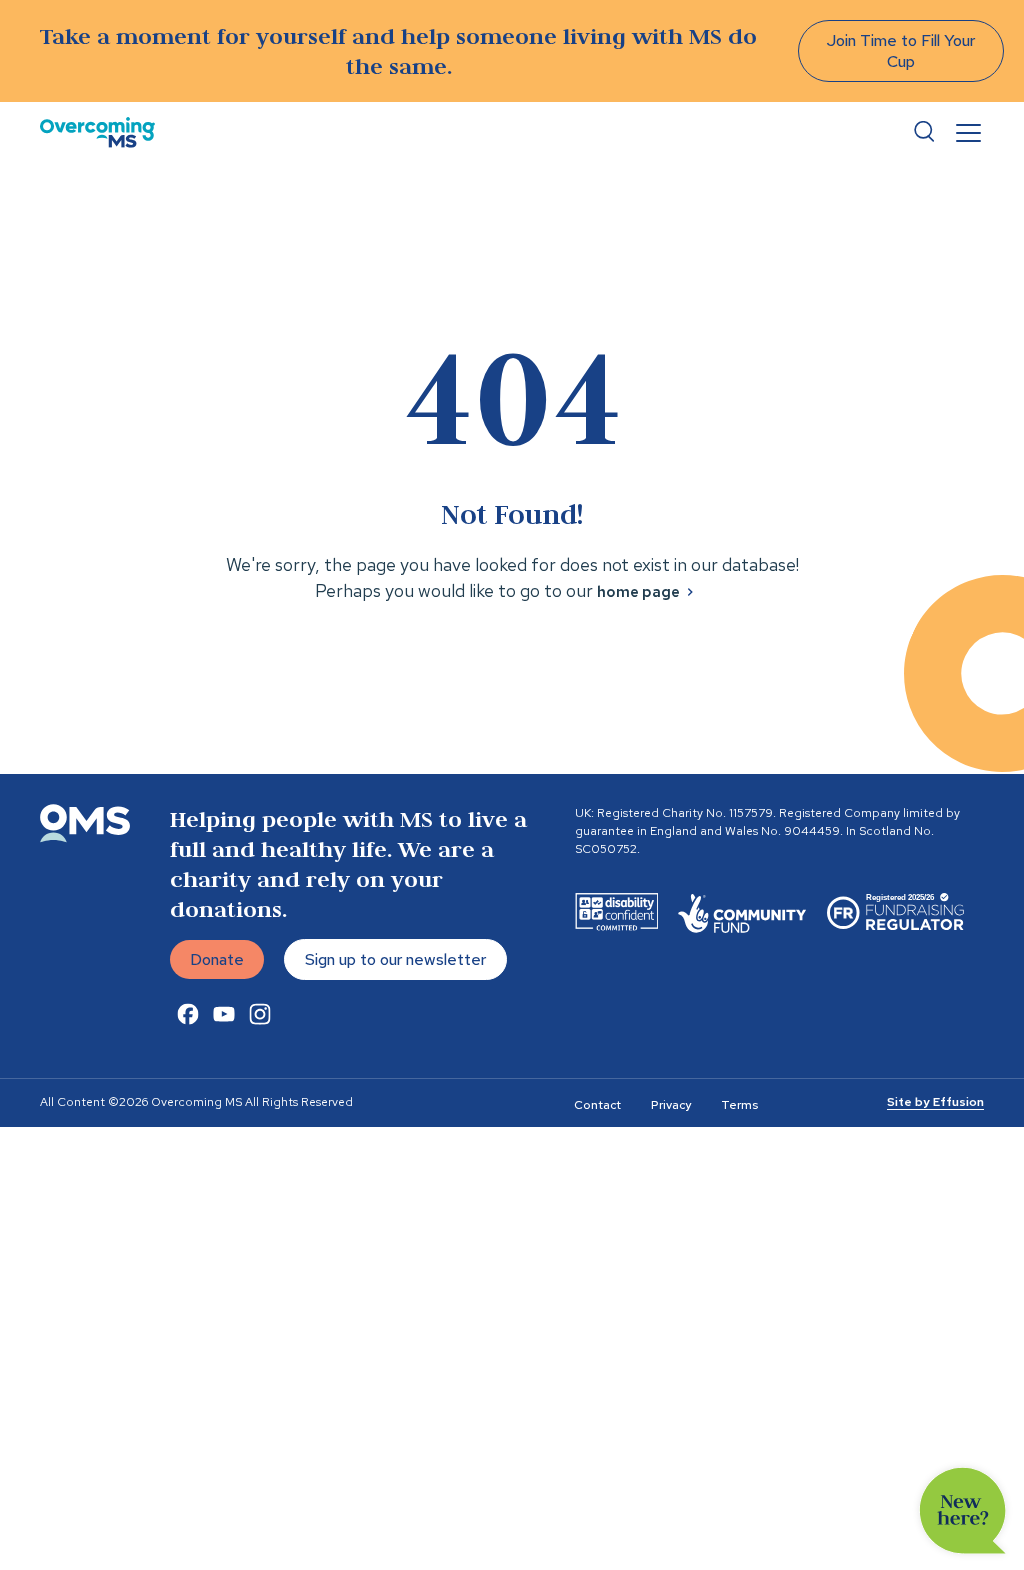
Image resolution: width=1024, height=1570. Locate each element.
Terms (739, 1105)
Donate (217, 959)
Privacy (671, 1105)
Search (924, 132)
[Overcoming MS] (97, 132)
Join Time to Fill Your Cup (901, 51)
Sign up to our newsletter (395, 959)
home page (638, 592)
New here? (963, 1511)
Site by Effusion (935, 1102)
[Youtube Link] (224, 1014)
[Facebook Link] (188, 1014)
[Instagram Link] (260, 1014)
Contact (597, 1105)
